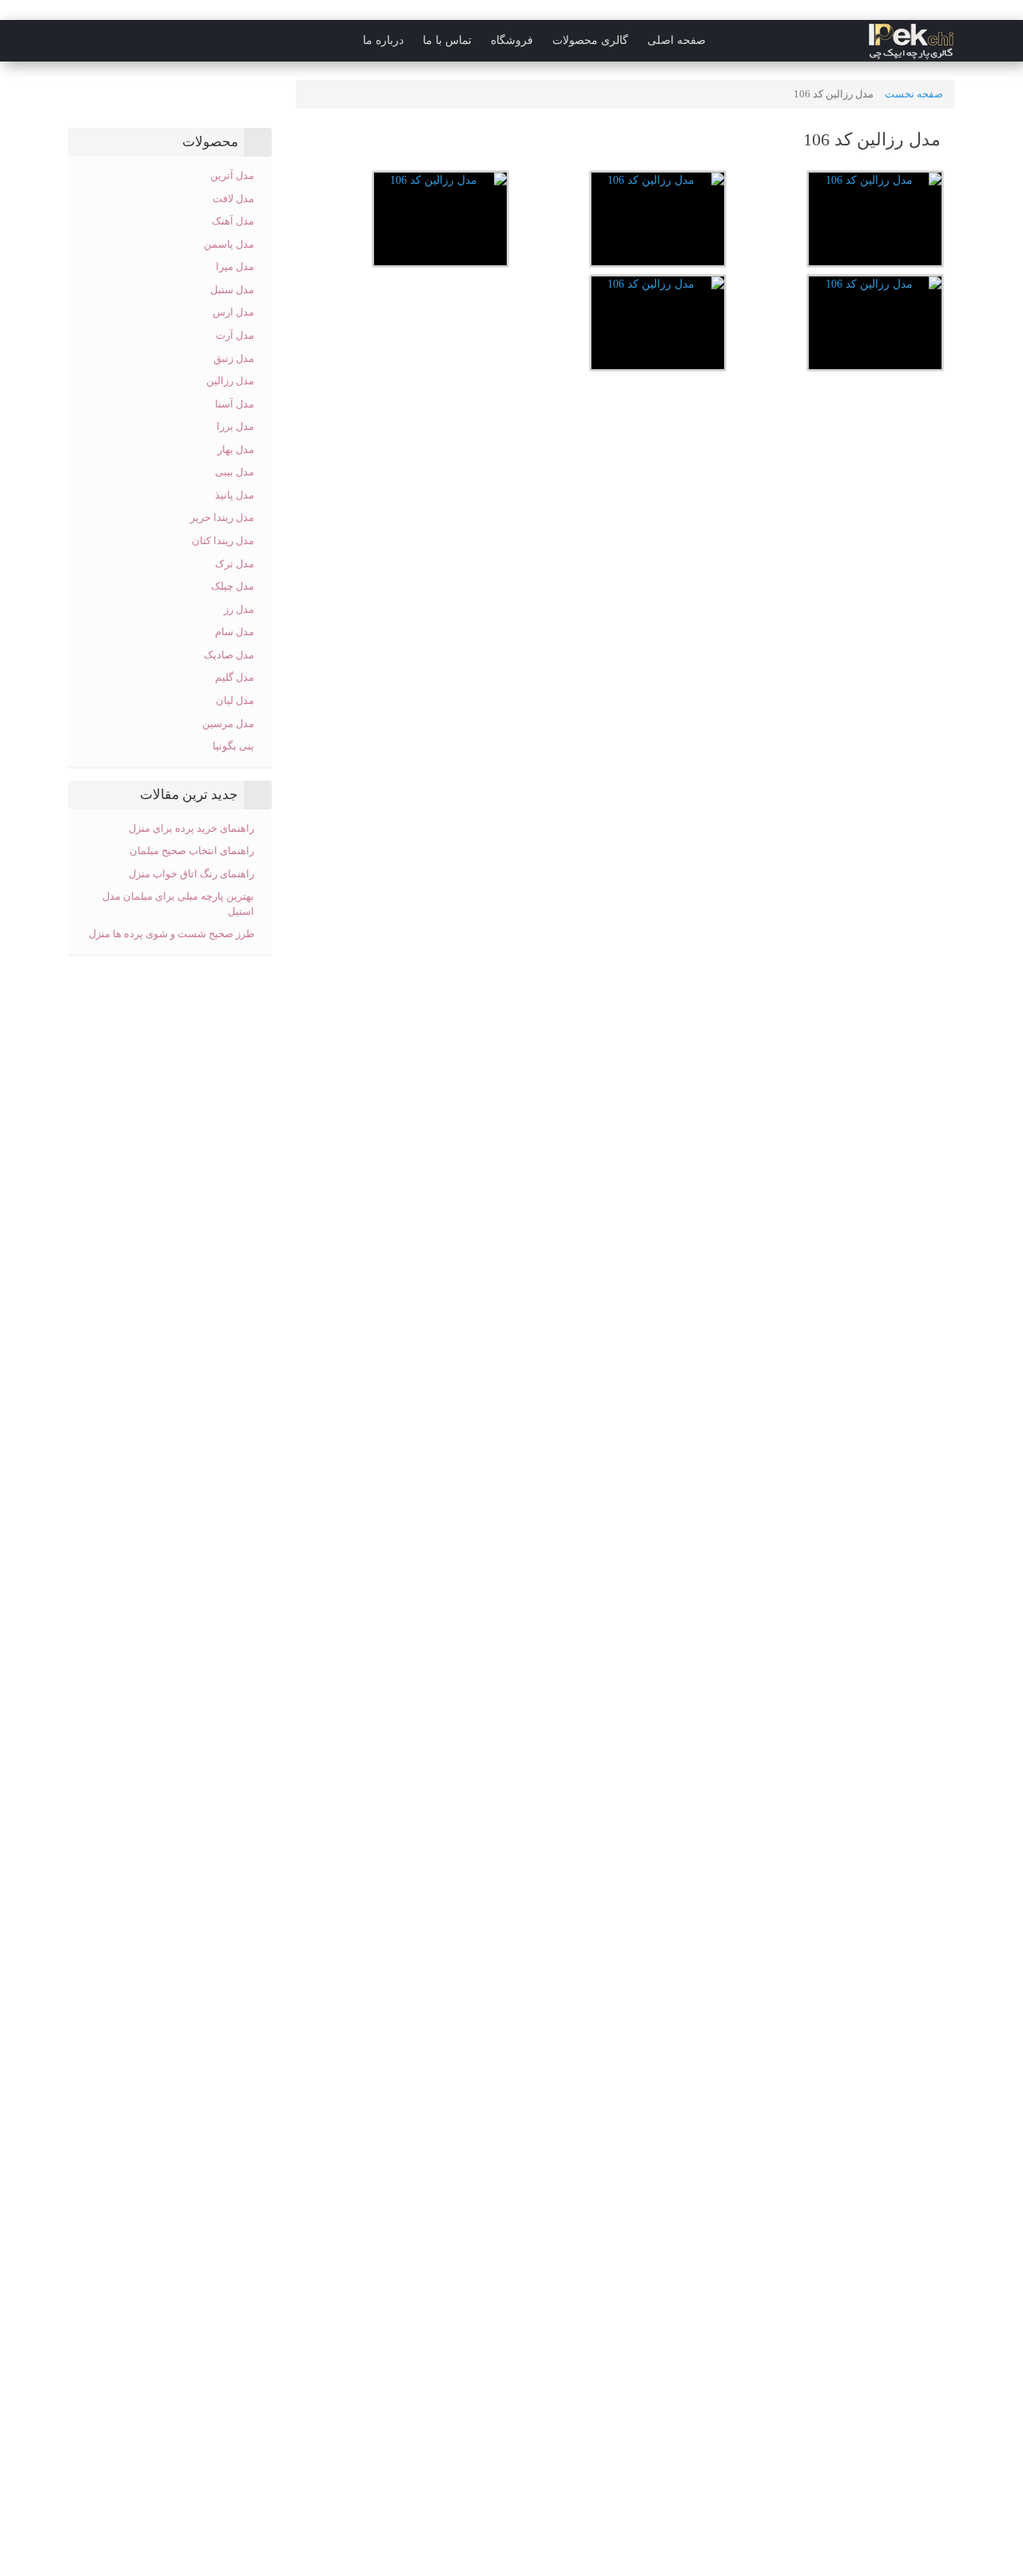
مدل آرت (235, 335)
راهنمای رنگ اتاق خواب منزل (190, 874)
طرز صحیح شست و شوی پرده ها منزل (171, 934)
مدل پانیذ (235, 495)
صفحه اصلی (677, 40)
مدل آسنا (235, 404)
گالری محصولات (590, 40)
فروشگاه (512, 40)
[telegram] (75, 41)
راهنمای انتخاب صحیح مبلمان (192, 851)
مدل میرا (235, 266)
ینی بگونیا (233, 746)
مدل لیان (235, 700)
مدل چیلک (233, 586)
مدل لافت (233, 199)
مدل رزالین (230, 381)
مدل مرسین (228, 724)
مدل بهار (236, 449)
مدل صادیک (229, 655)
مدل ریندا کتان (223, 541)
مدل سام (235, 632)
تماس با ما (447, 40)
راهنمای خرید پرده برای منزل (191, 828)
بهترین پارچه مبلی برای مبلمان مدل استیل (178, 904)
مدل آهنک (233, 221)
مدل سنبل (232, 290)
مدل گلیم (235, 677)
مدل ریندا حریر (222, 517)
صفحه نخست (914, 94)
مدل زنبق (234, 358)
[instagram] (43, 41)
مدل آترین (232, 175)
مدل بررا (235, 426)
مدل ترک (235, 564)
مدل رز (239, 609)
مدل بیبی (235, 472)
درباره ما (383, 40)
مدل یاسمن (229, 244)
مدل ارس (233, 312)
